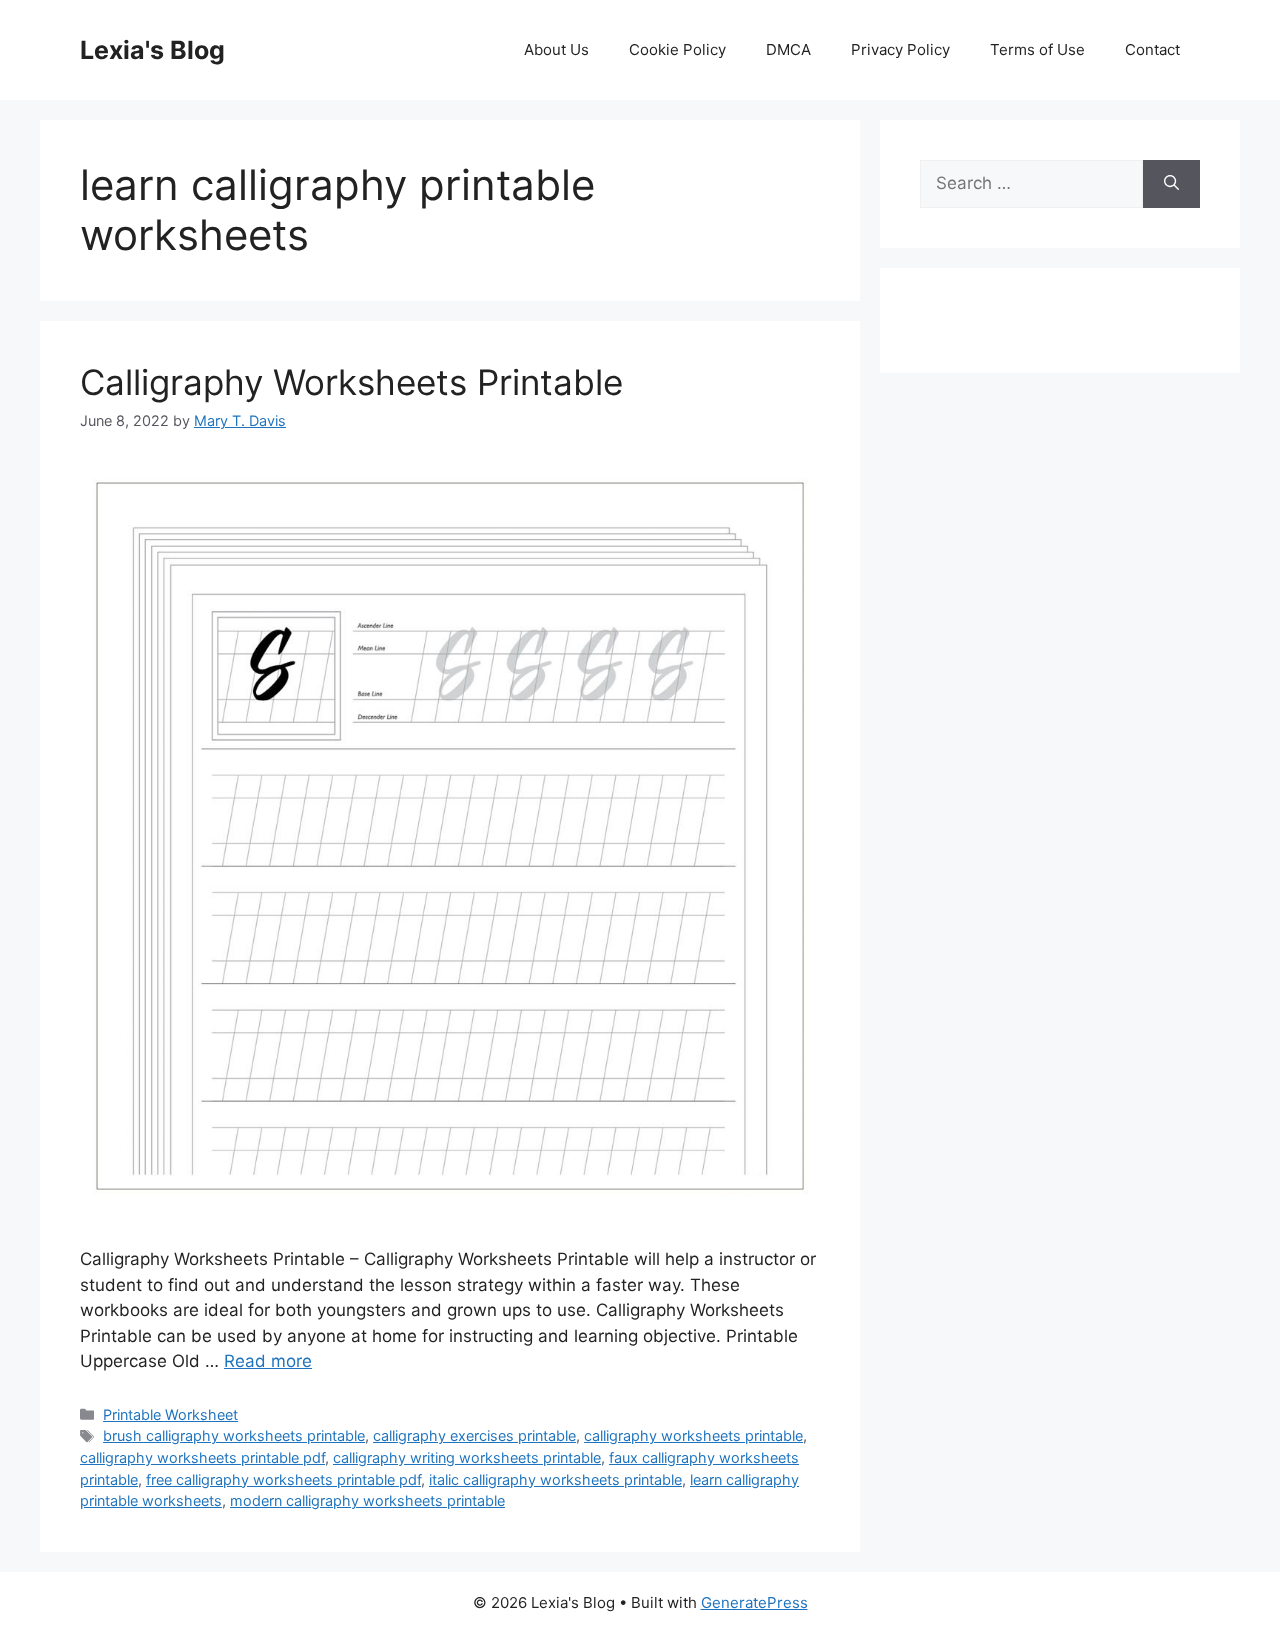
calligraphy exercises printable (474, 1435)
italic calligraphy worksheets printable (555, 1479)
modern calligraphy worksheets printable (367, 1500)
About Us (556, 49)
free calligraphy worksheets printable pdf (283, 1479)
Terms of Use (1037, 49)
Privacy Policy (900, 49)
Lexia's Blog (152, 50)
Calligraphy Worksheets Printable (351, 382)
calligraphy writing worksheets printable (467, 1457)
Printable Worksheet (170, 1414)
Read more (268, 1361)
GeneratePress (754, 1602)
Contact (1152, 49)
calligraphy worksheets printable (693, 1435)
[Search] (1171, 184)
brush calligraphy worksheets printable (234, 1435)
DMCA (788, 49)
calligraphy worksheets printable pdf (202, 1457)
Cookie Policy (677, 49)
